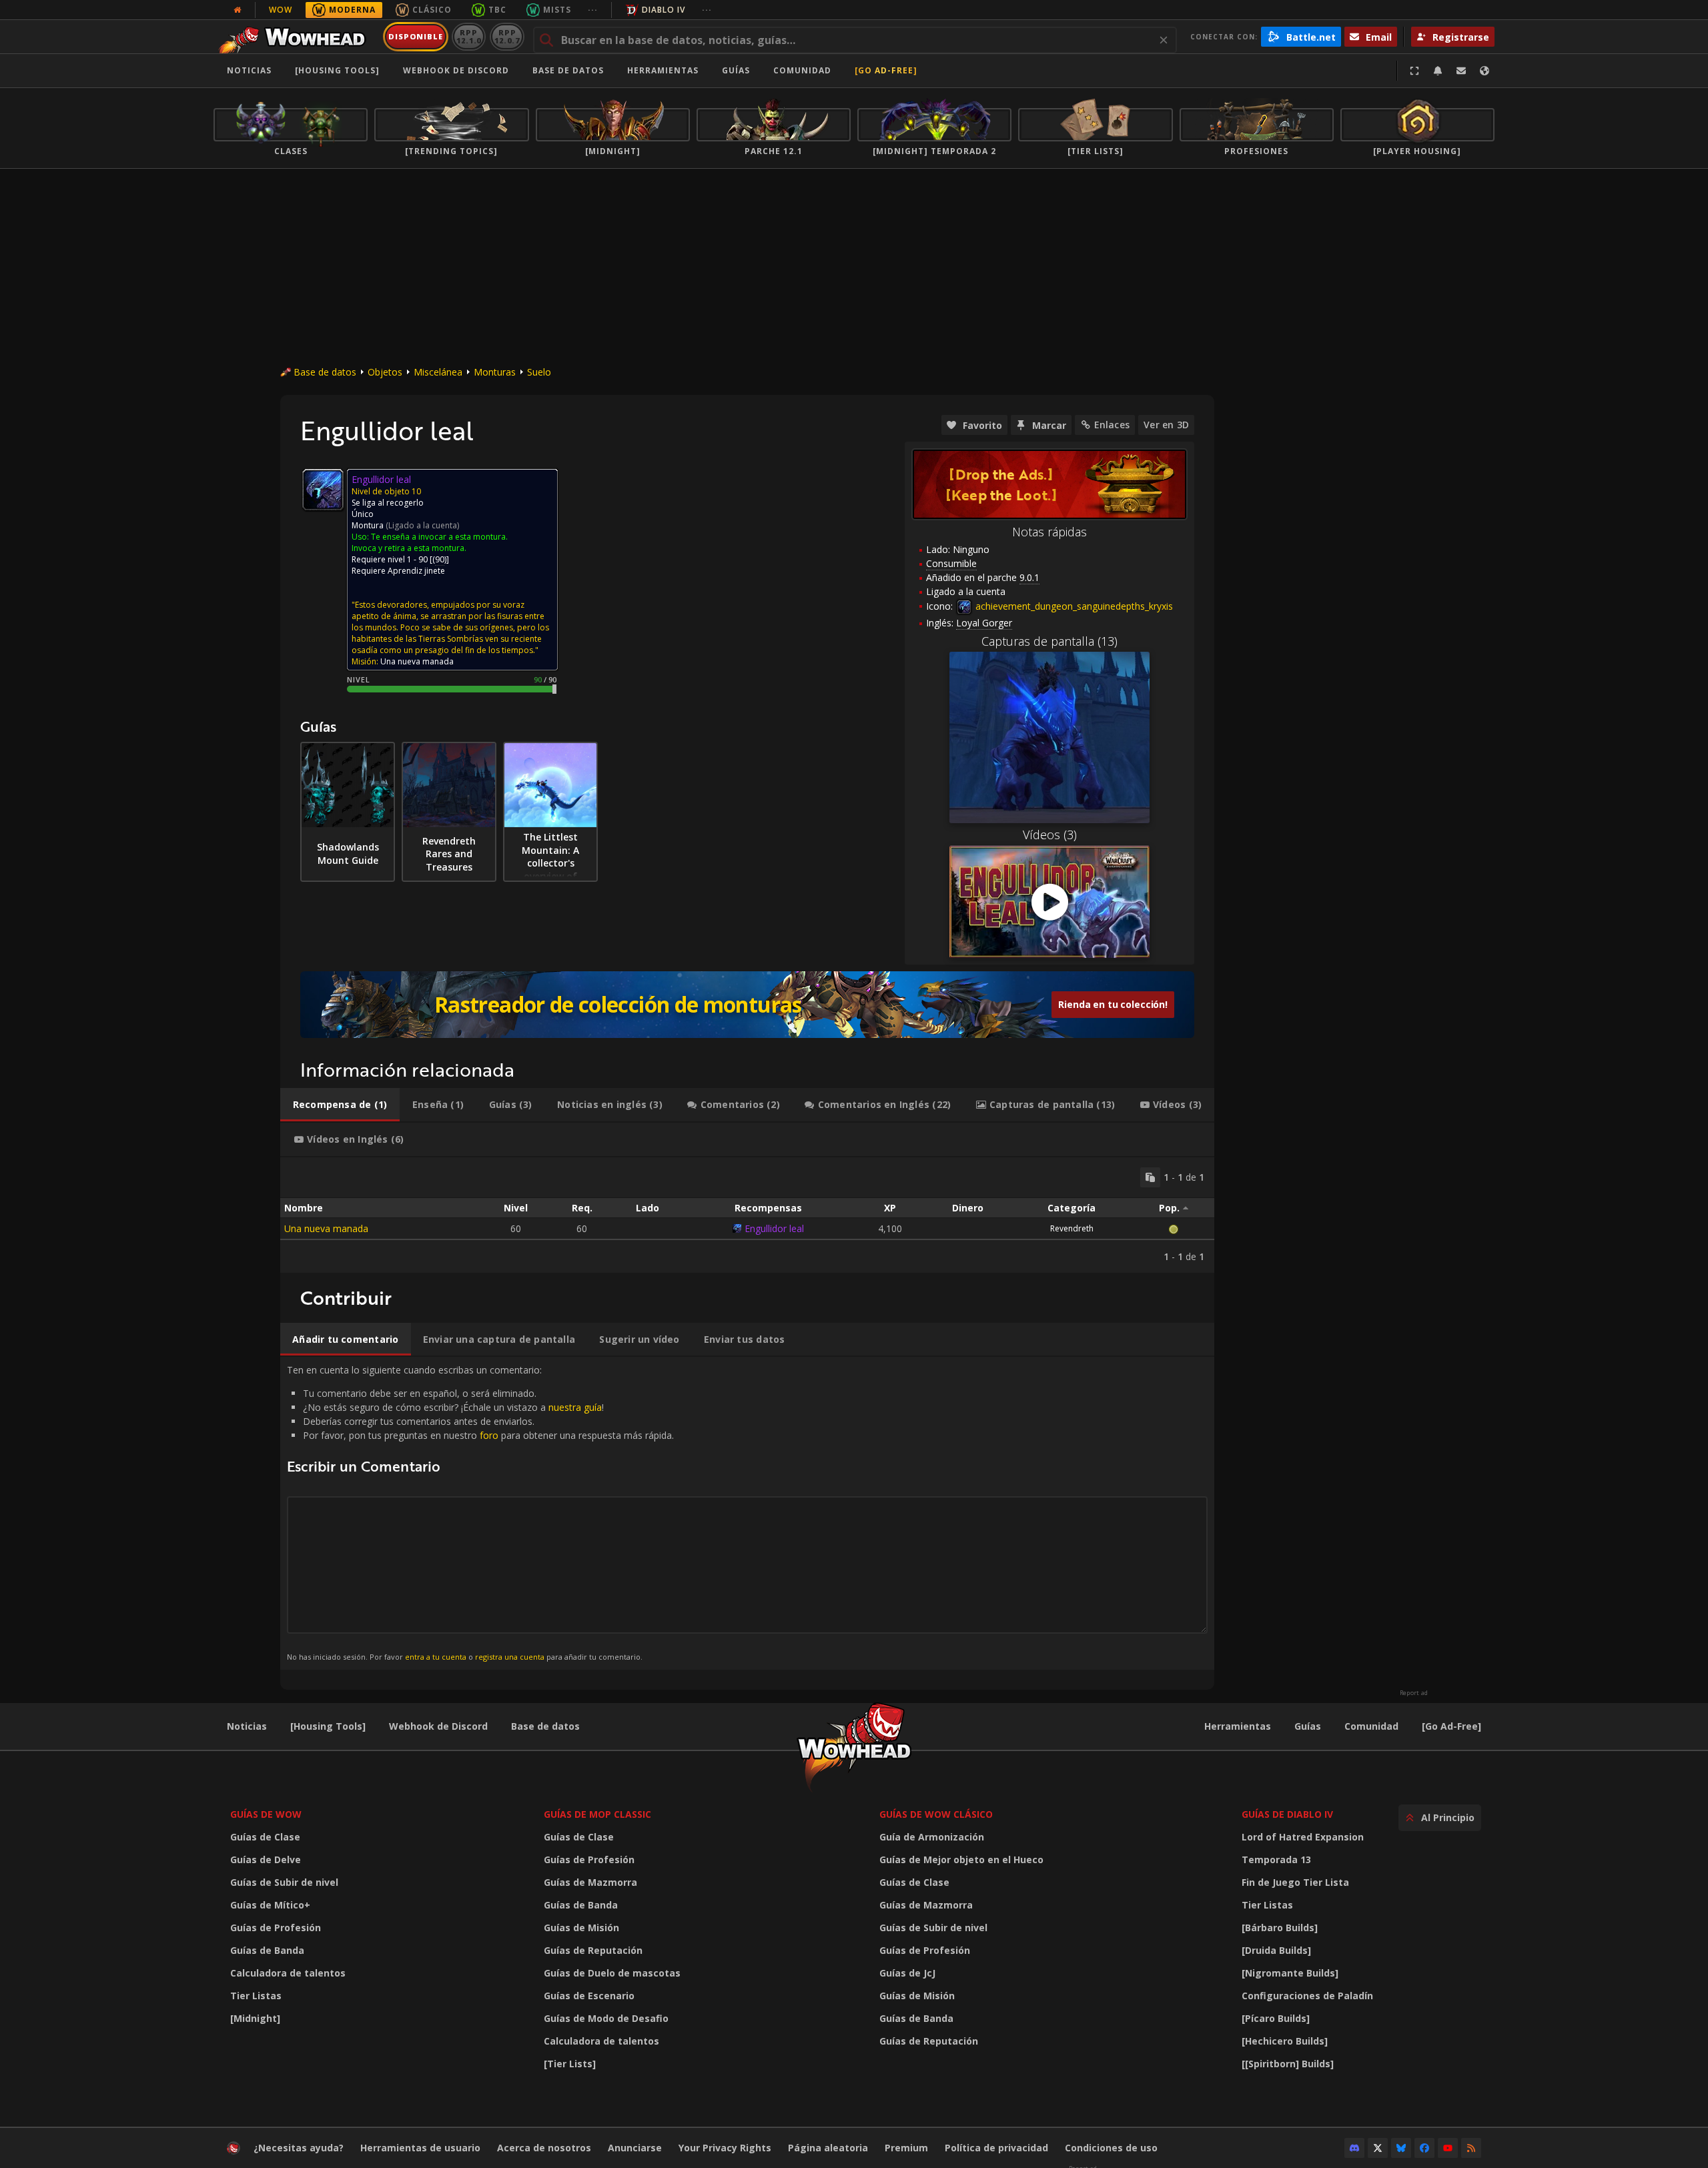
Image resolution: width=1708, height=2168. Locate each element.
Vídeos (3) (1050, 835)
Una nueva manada (326, 1228)
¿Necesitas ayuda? (299, 2148)
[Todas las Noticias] (238, 10)
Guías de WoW (266, 1814)
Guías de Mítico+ (270, 1905)
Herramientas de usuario (420, 2148)
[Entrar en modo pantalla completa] (1414, 71)
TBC (497, 10)
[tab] (340, 1105)
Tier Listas (256, 1996)
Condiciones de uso (1111, 2148)
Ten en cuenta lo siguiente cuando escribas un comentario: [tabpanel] (480, 1513)
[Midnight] (255, 2018)
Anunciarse (635, 2148)
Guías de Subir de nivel (284, 1882)
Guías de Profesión (276, 1928)
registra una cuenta (510, 1657)
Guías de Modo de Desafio (606, 2018)
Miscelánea (438, 372)
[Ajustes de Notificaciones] (1438, 71)
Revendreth (1072, 1228)
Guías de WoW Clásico (936, 1814)
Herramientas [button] (663, 70)
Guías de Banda (267, 1950)
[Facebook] (1424, 2148)
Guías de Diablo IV (1287, 1814)
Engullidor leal (774, 1228)
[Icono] (323, 490)
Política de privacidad (996, 2148)
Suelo (539, 372)
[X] (1378, 2148)
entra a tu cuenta (436, 1657)
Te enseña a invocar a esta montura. (439, 537)
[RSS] (1471, 2148)
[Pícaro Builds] (1276, 2018)
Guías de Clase (265, 1837)
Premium (906, 2148)
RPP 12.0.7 (507, 36)
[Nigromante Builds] (1290, 1973)
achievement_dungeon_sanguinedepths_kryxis (1073, 606)
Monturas (495, 372)
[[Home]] (296, 37)
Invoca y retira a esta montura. (409, 548)
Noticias (249, 70)
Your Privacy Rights (725, 2148)
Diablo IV (664, 10)
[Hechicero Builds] (1285, 2041)
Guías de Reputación (593, 1950)
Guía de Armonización (932, 1837)
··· (593, 10)
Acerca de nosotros (544, 2148)
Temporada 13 (1276, 1859)
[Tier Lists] (570, 2064)
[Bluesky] (1401, 2148)
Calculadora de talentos (288, 1973)
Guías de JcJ (907, 1973)
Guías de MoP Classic (597, 1814)
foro (489, 1435)
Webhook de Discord (456, 70)
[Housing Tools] (328, 1726)
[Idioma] (1484, 71)
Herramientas (1238, 1726)
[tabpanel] (747, 1215)
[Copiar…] (1150, 1177)
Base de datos (568, 70)
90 (440, 559)
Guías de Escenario (589, 1996)
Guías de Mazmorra (590, 1882)
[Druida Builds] (1276, 1950)
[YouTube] (1448, 2148)
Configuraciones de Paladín (1307, 1996)
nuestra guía (575, 1407)
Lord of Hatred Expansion (1303, 1837)
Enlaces (1112, 425)
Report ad (1414, 1693)
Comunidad (802, 70)
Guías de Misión (581, 1928)
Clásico (432, 10)
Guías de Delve (266, 1859)
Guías (736, 70)
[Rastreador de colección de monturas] (747, 1005)
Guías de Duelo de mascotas (612, 1973)
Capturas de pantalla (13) (1049, 641)
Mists (557, 10)
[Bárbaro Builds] (1280, 1928)
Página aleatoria (828, 2148)
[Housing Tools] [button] (337, 70)
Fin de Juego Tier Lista (1295, 1882)
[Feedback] (1461, 71)
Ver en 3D (1166, 425)
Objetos (385, 372)
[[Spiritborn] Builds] (1288, 2064)
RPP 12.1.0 (469, 36)
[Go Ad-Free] (886, 70)
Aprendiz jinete (416, 571)
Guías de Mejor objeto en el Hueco (961, 1859)
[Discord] (1354, 2148)
